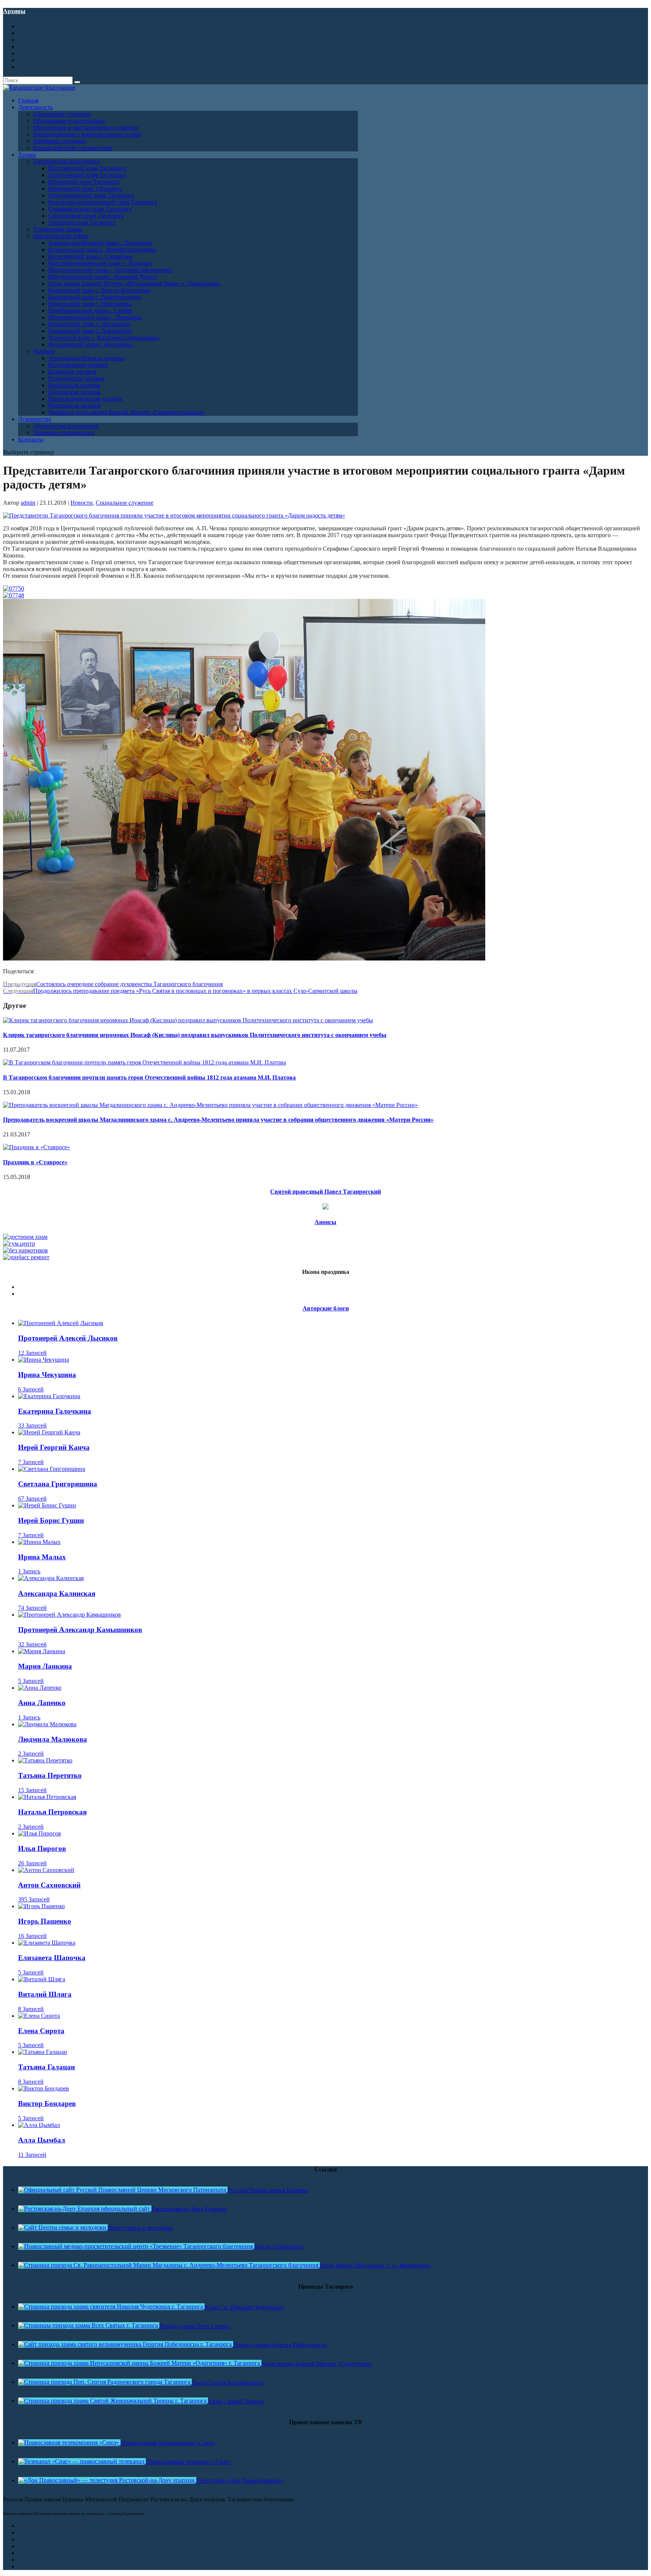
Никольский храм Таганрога (85, 189)
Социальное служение (62, 114)
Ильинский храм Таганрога (84, 182)
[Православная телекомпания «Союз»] (69, 2442)
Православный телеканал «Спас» (189, 2462)
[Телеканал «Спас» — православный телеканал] (82, 2461)
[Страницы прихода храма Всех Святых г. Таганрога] (89, 2325)
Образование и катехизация (69, 121)
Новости (82, 503)
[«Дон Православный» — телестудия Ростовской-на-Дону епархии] (107, 2480)
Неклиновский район (61, 236)
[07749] (244, 958)
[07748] (14, 595)
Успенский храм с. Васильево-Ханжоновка (104, 338)
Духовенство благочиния (66, 426)
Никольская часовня (74, 385)
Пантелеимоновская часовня (85, 399)
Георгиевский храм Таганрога (87, 175)
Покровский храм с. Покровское (90, 331)
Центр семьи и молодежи (140, 2228)
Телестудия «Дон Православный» (240, 2481)
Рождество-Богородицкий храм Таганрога (103, 202)
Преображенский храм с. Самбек (91, 311)
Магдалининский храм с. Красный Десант (103, 277)
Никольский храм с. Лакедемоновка (95, 297)
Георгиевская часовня (76, 378)
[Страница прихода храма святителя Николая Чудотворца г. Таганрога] (111, 2306)
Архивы (14, 11)
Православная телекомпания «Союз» (168, 2443)
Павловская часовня (74, 392)
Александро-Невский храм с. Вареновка (100, 243)
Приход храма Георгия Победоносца (280, 2345)
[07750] (14, 589)
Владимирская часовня (78, 365)
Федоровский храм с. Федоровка (90, 344)
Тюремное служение (60, 141)
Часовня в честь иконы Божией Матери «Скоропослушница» (127, 412)
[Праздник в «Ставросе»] (37, 1147)
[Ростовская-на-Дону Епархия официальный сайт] (85, 2209)
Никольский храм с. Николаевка (90, 304)
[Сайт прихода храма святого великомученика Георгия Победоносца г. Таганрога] (126, 2344)
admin (28, 503)
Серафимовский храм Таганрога (90, 209)
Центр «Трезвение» (279, 2247)
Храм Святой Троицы (236, 2401)
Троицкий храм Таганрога (82, 222)
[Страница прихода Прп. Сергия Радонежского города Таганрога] (105, 2382)
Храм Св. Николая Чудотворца (244, 2307)
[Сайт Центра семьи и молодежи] (63, 2227)
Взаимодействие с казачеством (73, 148)
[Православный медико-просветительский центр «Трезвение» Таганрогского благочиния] (136, 2246)
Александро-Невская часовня (86, 358)
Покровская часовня (74, 405)
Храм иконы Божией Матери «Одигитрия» (317, 2364)
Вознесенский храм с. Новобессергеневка (102, 250)
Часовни (44, 351)
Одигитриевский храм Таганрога (91, 195)
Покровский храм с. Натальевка (89, 324)
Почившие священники (64, 433)
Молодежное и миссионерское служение (86, 128)
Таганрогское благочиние (66, 161)
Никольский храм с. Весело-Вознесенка (99, 290)
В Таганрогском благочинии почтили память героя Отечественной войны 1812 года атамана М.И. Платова (149, 1077)
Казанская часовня (72, 372)
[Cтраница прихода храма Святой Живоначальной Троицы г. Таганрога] (113, 2401)
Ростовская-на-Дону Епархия (189, 2209)
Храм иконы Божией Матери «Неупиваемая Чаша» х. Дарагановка (134, 283)
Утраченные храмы (58, 229)
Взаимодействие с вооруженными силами (87, 134)
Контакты (31, 439)
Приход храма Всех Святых (195, 2326)
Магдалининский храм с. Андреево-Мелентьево (110, 270)
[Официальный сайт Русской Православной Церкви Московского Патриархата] (123, 2190)
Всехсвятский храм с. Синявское (90, 256)
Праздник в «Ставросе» (35, 1162)
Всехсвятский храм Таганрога (87, 168)
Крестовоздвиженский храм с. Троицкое (100, 263)
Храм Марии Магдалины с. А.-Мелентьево (375, 2265)
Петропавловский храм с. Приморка (95, 317)
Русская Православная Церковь (268, 2190)
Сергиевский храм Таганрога (86, 216)
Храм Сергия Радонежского (228, 2383)
